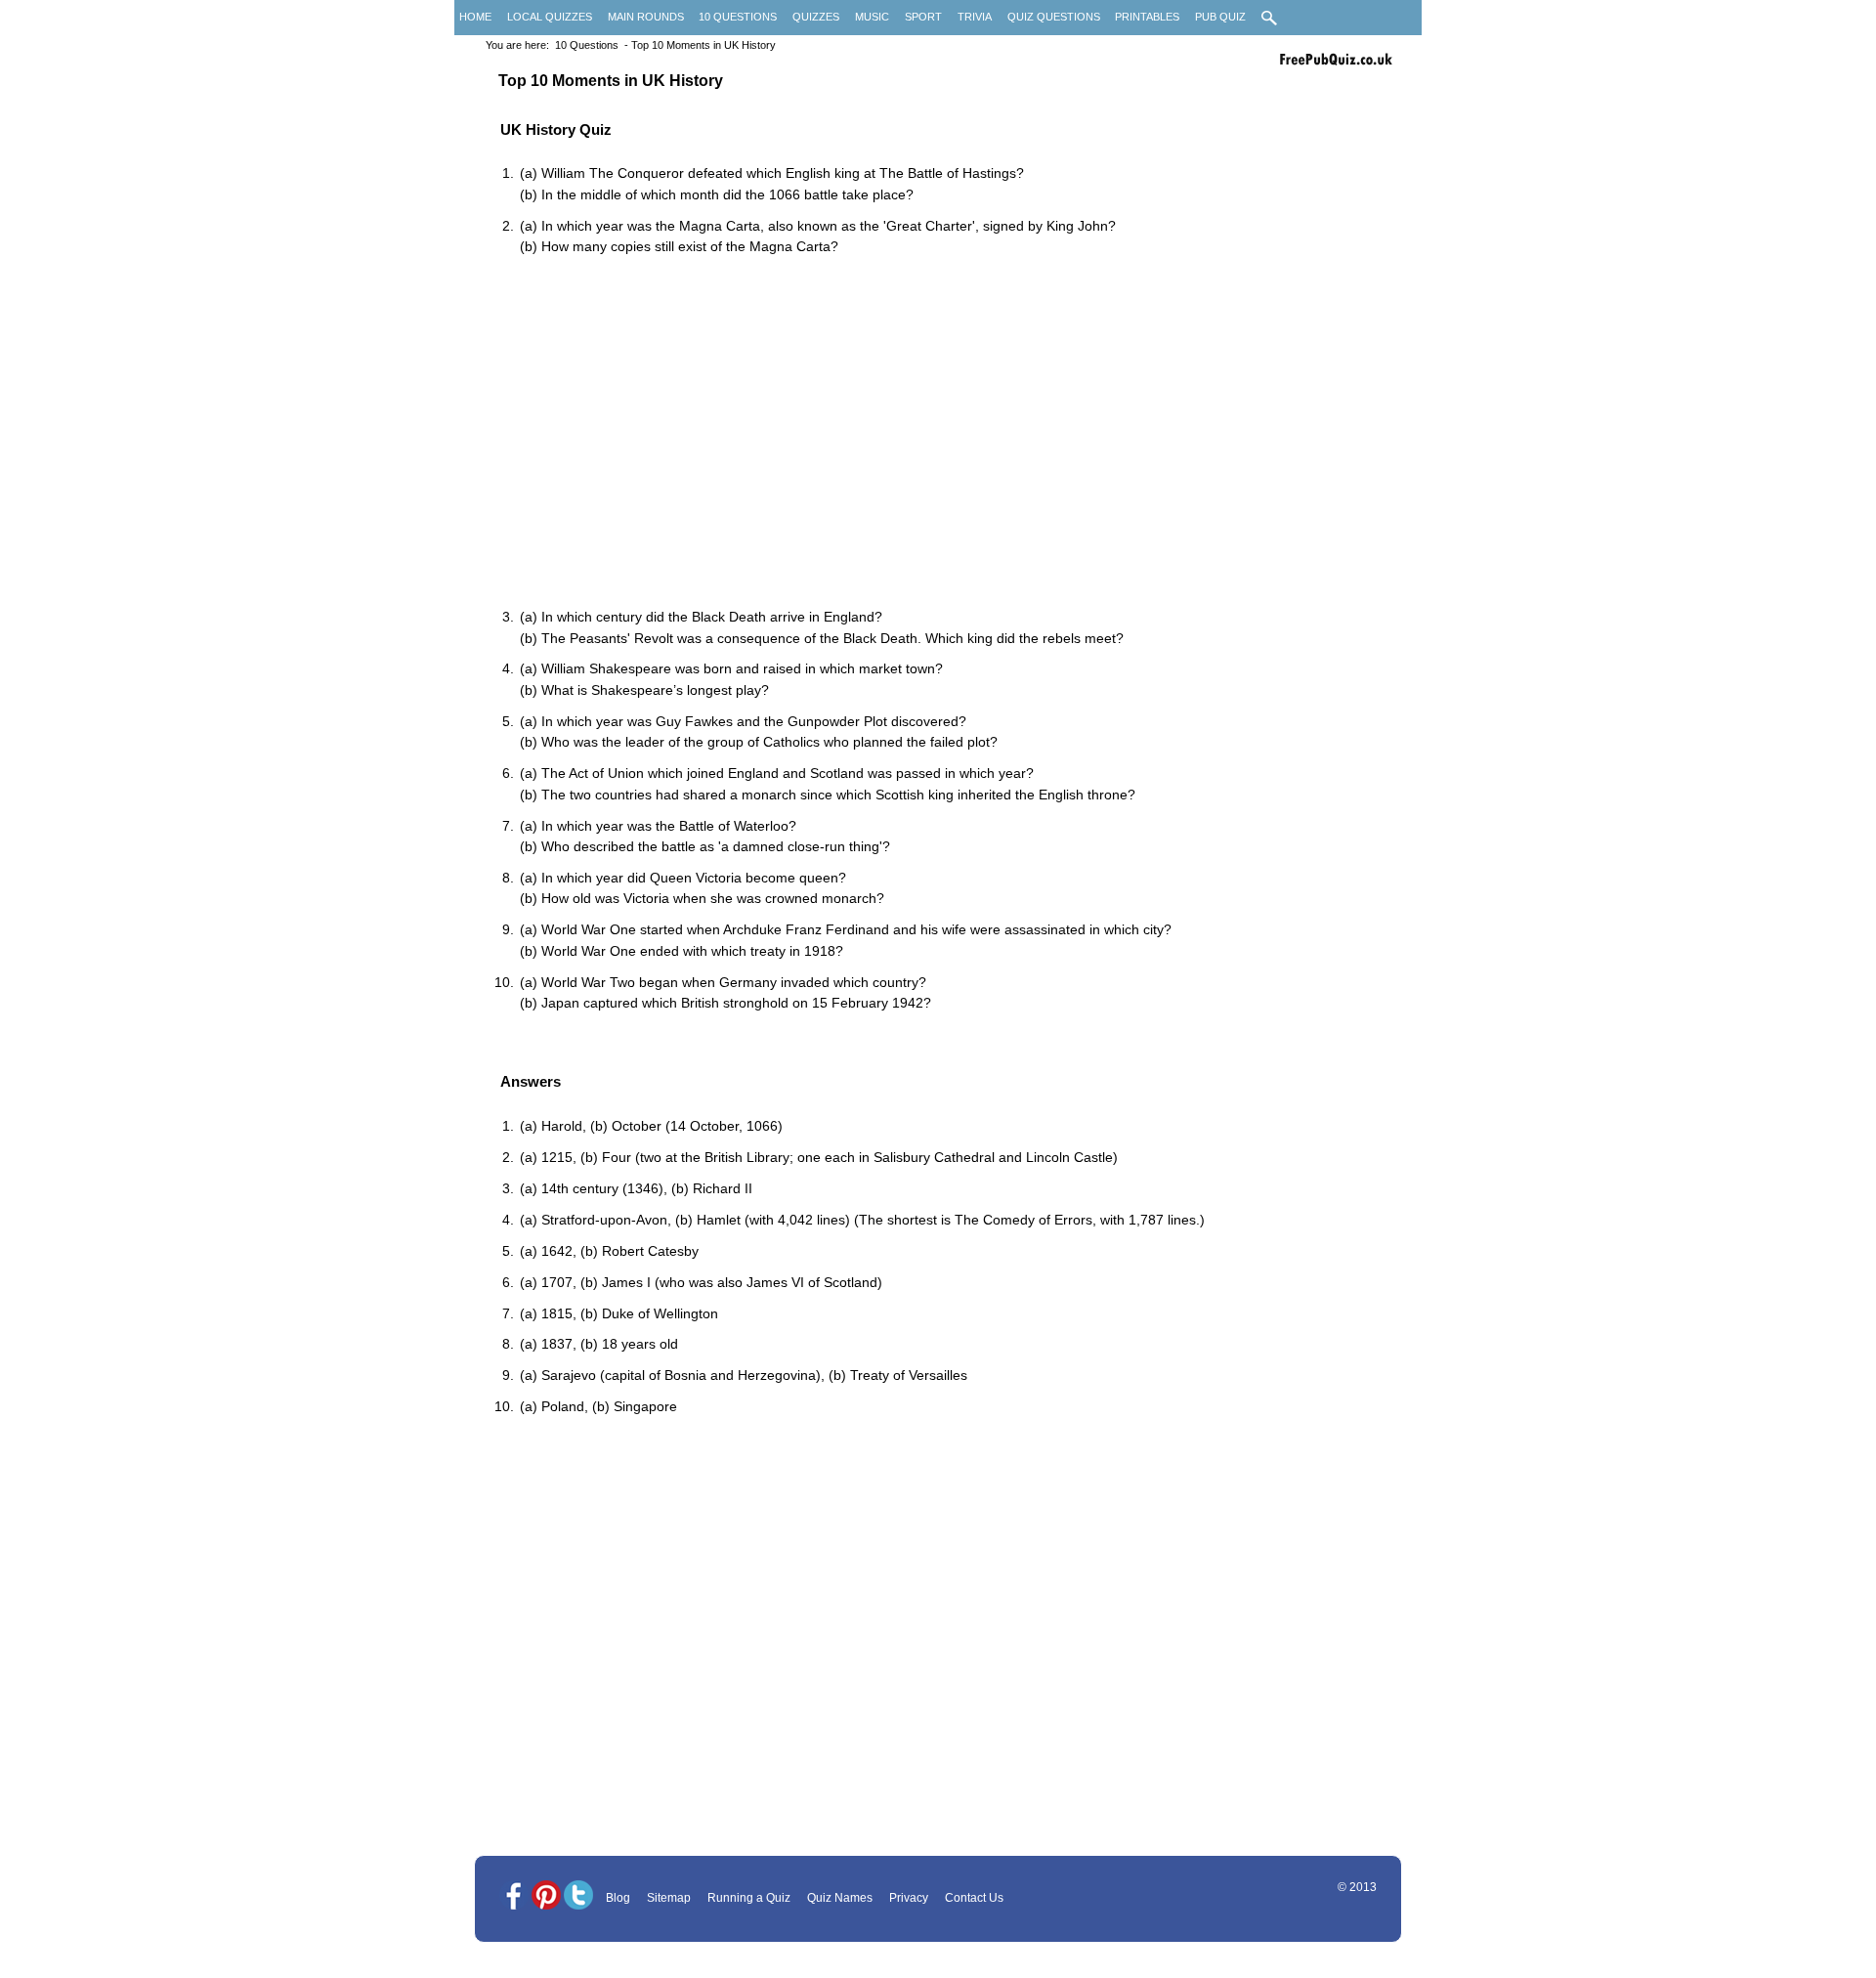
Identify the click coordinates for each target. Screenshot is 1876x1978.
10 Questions (738, 17)
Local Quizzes (550, 17)
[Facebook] (514, 1896)
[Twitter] (578, 1896)
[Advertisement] (948, 434)
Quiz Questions (1054, 17)
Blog (618, 1898)
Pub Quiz (1220, 17)
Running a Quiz (749, 1898)
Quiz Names (840, 1898)
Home (475, 17)
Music (872, 17)
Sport (923, 17)
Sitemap (669, 1898)
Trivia (975, 17)
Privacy (909, 1898)
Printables (1147, 17)
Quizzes (816, 17)
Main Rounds (646, 17)
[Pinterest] (546, 1896)
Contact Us (974, 1898)
